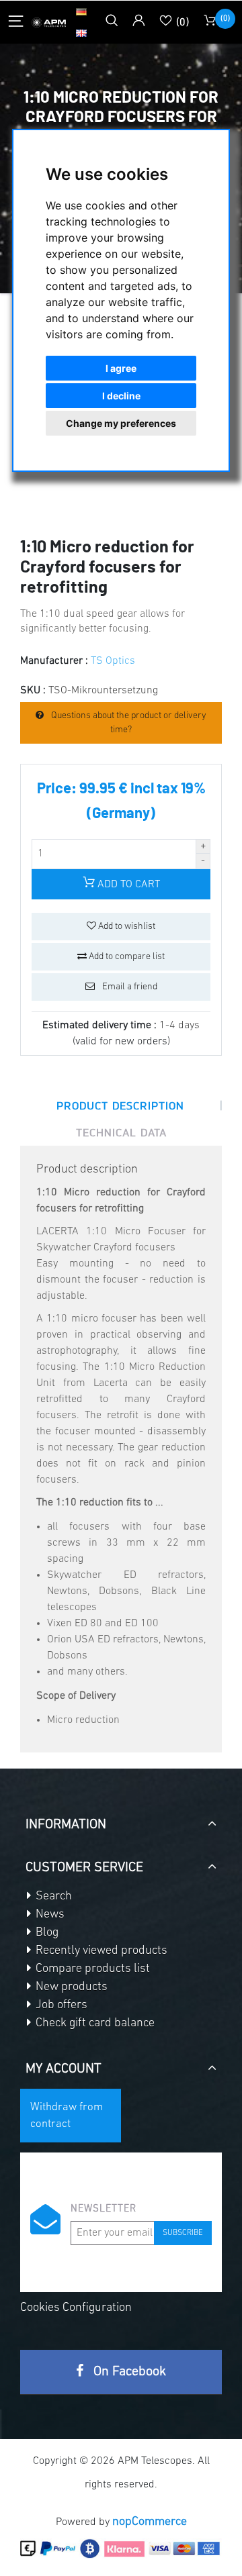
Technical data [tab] (121, 1132)
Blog (46, 1933)
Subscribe (183, 2233)
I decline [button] (121, 396)
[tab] (121, 1820)
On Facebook (128, 2372)
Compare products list (91, 1969)
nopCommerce (150, 2522)
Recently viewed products (100, 1951)
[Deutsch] (81, 11)
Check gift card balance (94, 2024)
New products (70, 1987)
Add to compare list (126, 957)
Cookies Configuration (76, 2308)
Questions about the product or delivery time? (128, 723)
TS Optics (113, 661)
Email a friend (129, 987)
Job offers (60, 2005)
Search (52, 1897)
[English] (81, 33)
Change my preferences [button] (121, 423)
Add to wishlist (126, 927)
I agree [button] (121, 368)
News (49, 1915)
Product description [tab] (120, 1105)
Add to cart (127, 885)
